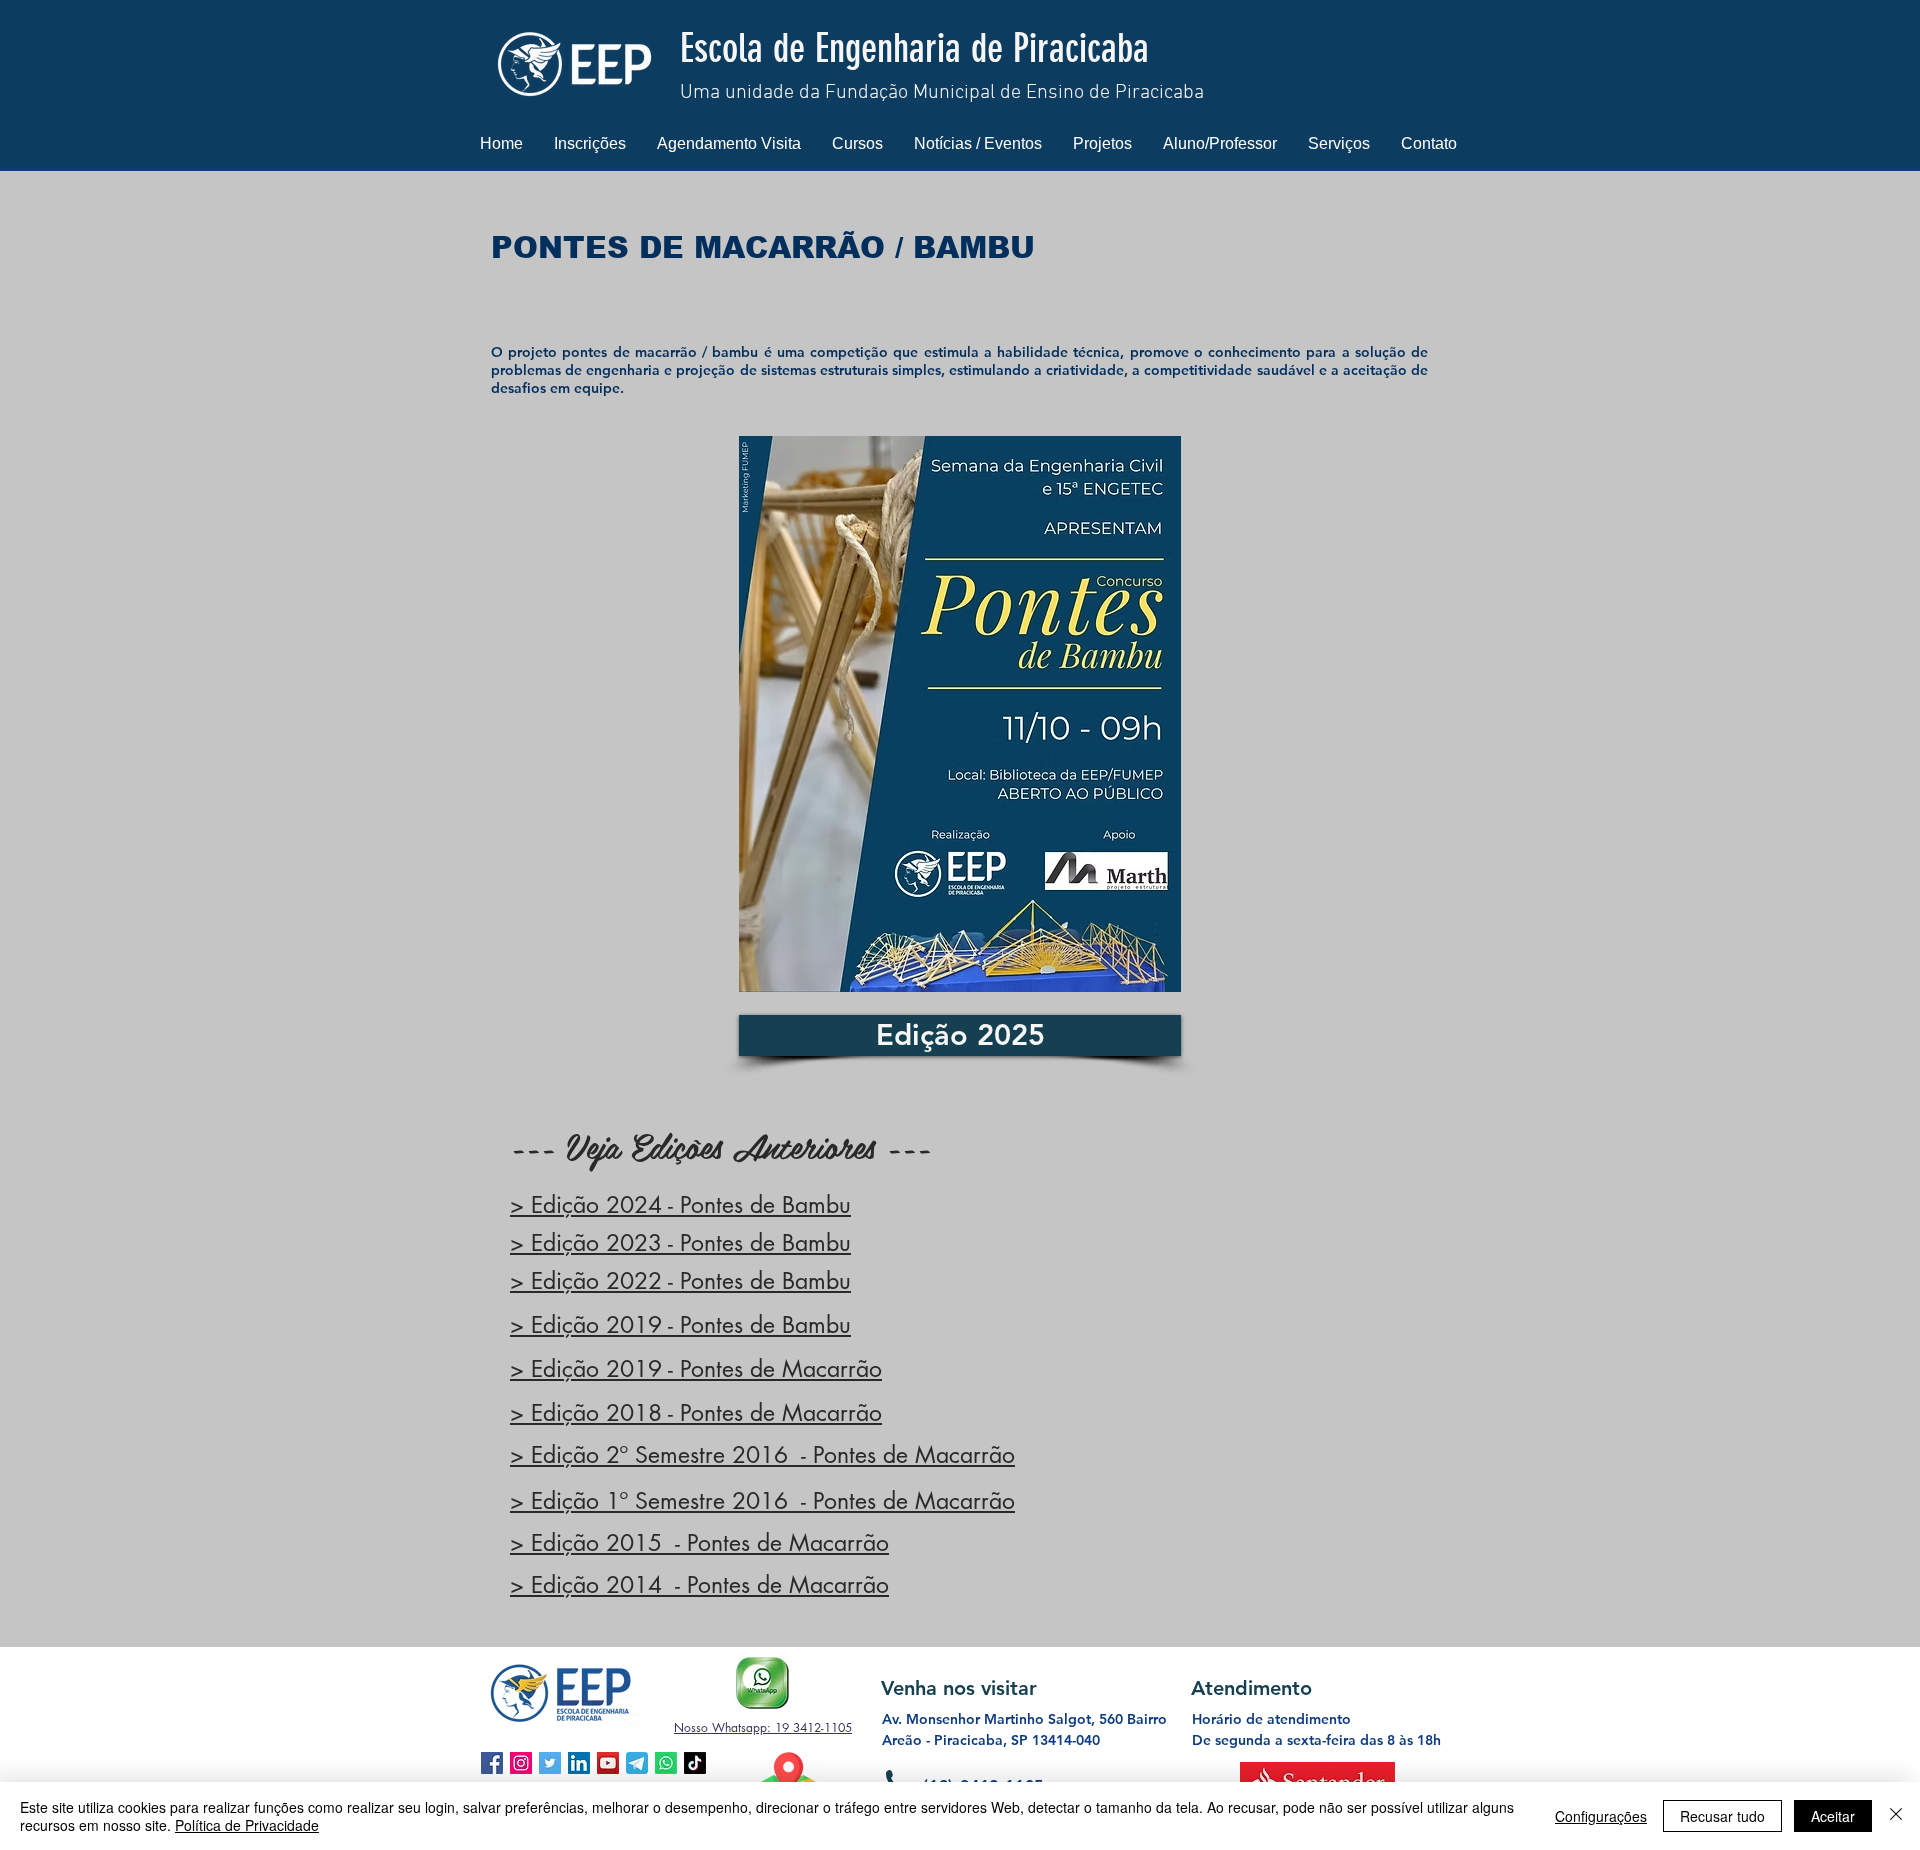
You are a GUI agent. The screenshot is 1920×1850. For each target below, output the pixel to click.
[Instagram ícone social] (521, 1763)
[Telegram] (637, 1763)
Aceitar (1833, 1816)
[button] (590, 143)
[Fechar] (1896, 1816)
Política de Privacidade (247, 1825)
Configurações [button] (1601, 1816)
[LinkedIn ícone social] (579, 1763)
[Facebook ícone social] (492, 1763)
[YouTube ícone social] (608, 1763)
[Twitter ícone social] (550, 1763)
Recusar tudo (1722, 1816)
